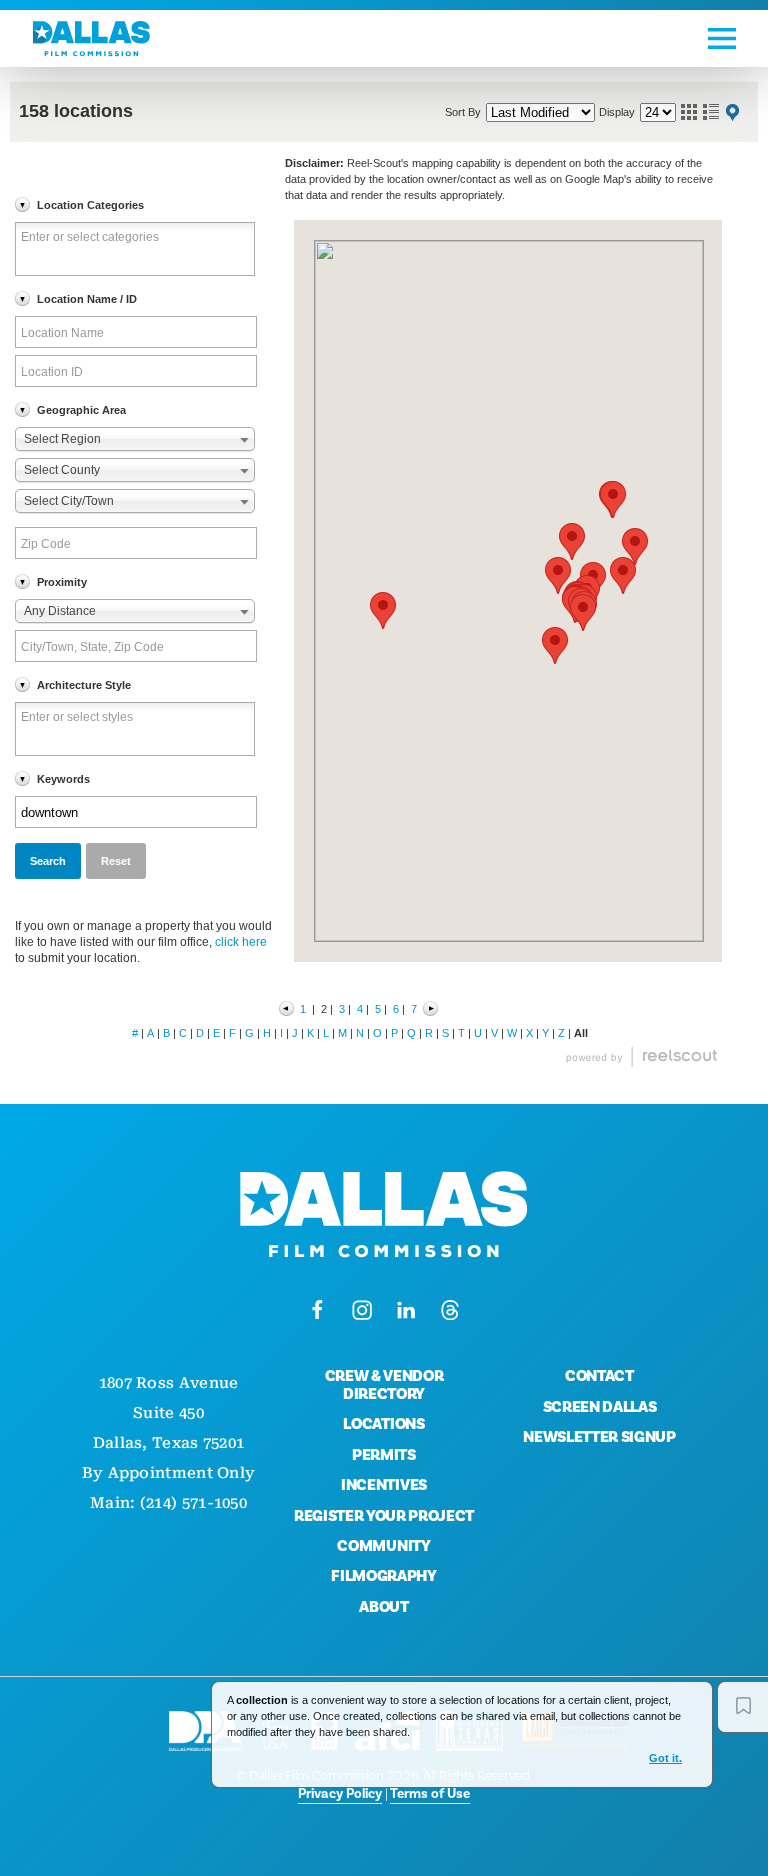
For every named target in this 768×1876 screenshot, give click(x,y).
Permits (384, 1455)
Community (383, 1546)
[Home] (91, 38)
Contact (599, 1376)
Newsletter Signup (599, 1437)
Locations (383, 1424)
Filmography (383, 1576)
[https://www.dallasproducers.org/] (205, 1731)
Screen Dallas (600, 1407)
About (383, 1607)
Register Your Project (384, 1516)
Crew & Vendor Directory (384, 1385)
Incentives (384, 1485)
